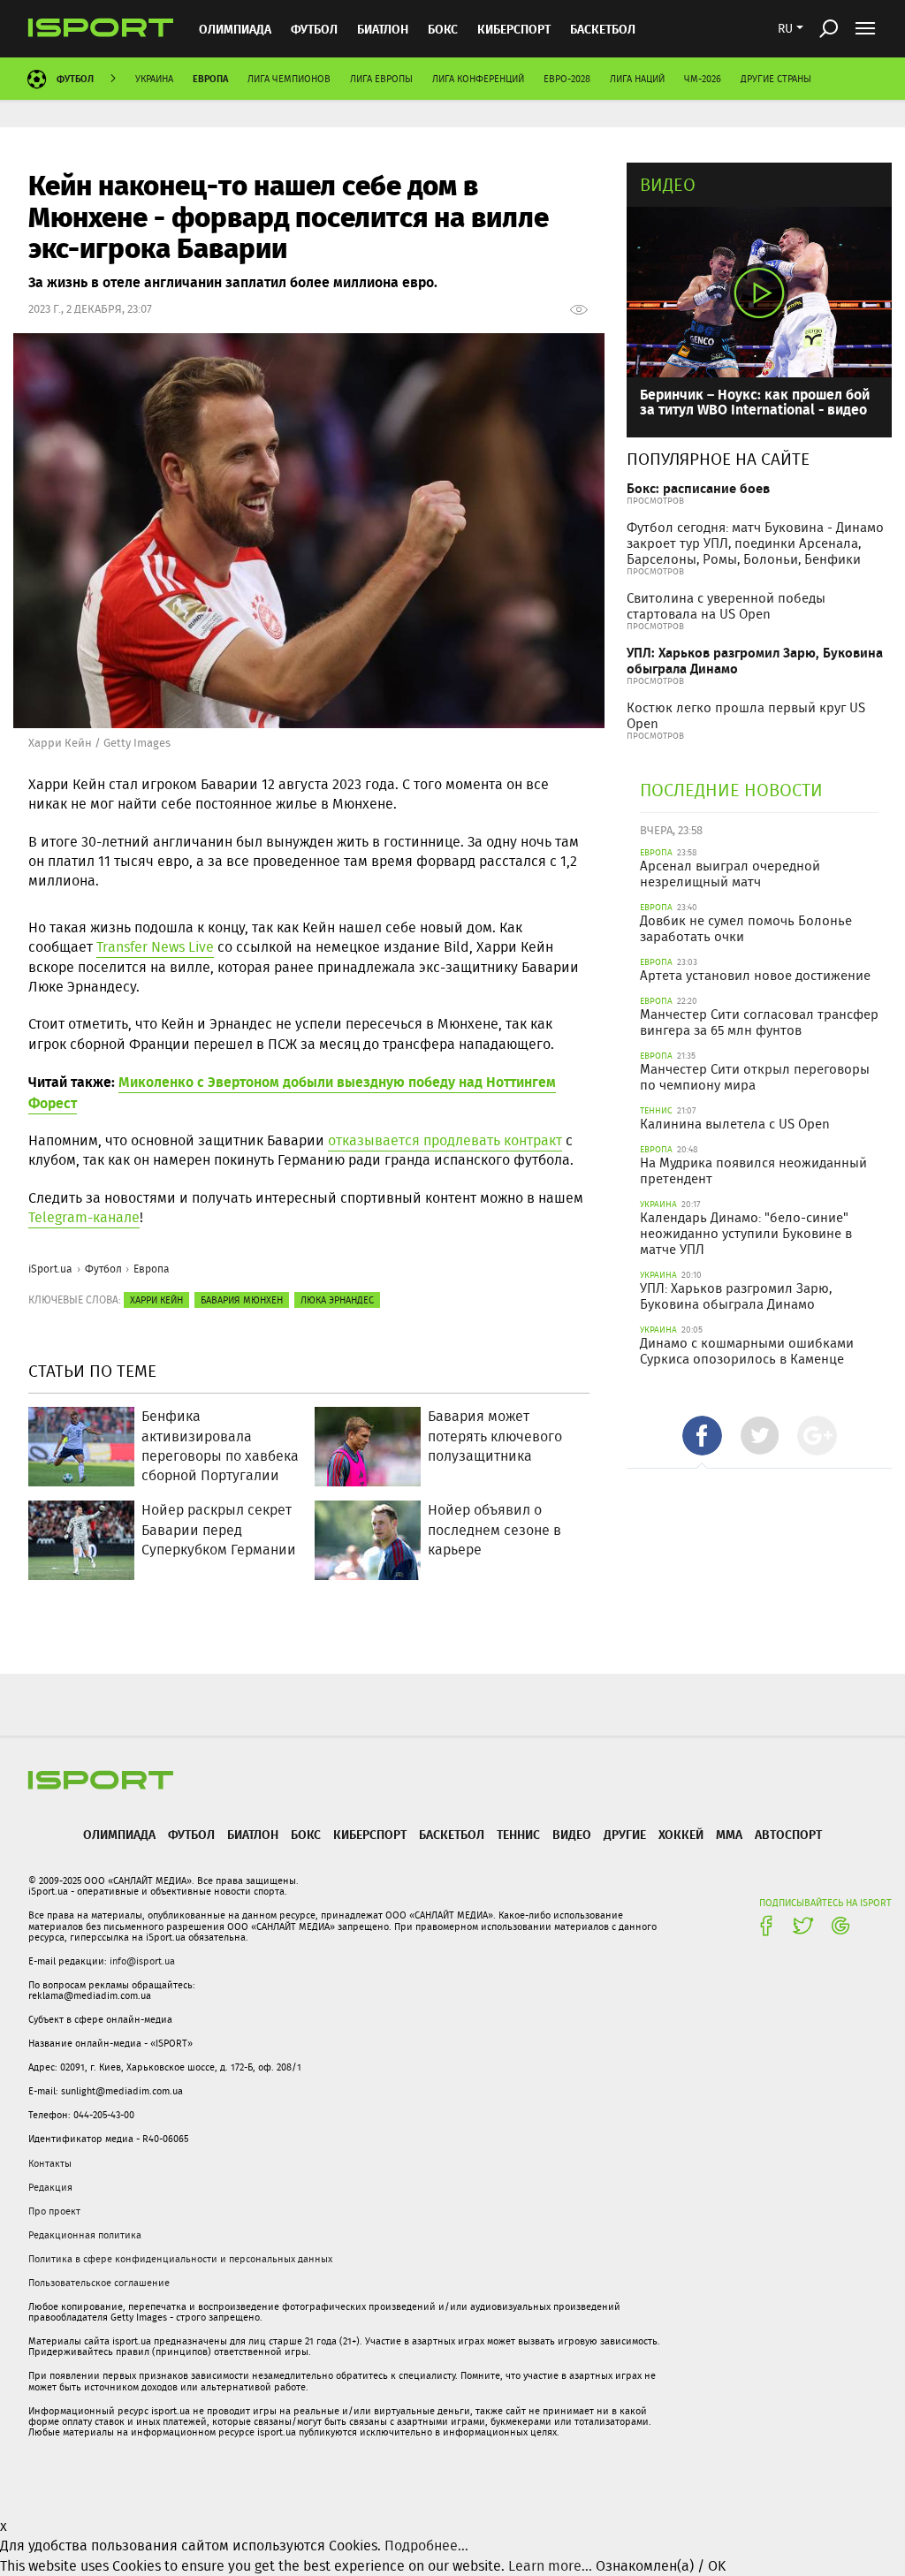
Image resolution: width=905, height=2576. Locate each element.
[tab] (702, 1436)
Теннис (518, 1834)
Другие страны (776, 79)
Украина (154, 79)
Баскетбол (603, 29)
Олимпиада (235, 29)
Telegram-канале (84, 1217)
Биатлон (383, 29)
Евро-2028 (567, 79)
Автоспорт (788, 1834)
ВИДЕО (572, 1834)
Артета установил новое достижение (755, 976)
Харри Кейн (156, 1300)
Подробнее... (426, 2546)
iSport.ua (50, 1269)
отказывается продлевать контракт (445, 1140)
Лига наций (637, 79)
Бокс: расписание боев (698, 488)
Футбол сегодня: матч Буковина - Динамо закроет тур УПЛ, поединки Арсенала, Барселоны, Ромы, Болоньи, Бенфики (755, 543)
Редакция (50, 2187)
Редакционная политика (85, 2235)
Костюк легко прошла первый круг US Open (746, 716)
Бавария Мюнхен (242, 1300)
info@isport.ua (142, 1961)
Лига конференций (478, 79)
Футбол (314, 29)
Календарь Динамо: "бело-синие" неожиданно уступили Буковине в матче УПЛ (746, 1234)
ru (785, 28)
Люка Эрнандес (337, 1300)
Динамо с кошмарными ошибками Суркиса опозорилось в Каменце (747, 1351)
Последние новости (731, 790)
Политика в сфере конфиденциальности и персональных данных (180, 2259)
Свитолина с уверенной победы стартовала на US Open (726, 606)
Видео (668, 184)
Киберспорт (514, 29)
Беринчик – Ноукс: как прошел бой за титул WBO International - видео (755, 402)
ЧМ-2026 (703, 79)
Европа (210, 78)
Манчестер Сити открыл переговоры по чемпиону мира (755, 1077)
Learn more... (550, 2566)
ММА (729, 1834)
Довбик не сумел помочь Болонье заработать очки (746, 929)
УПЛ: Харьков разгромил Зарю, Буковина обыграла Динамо (755, 661)
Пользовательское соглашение (99, 2283)
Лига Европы (381, 79)
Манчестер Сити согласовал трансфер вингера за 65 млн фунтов (759, 1022)
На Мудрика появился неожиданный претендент (753, 1171)
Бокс (443, 29)
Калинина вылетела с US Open (735, 1124)
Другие (625, 1834)
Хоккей (681, 1834)
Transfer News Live (155, 947)
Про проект (54, 2211)
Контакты (50, 2163)
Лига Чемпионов (289, 79)
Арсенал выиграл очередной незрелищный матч (730, 874)
